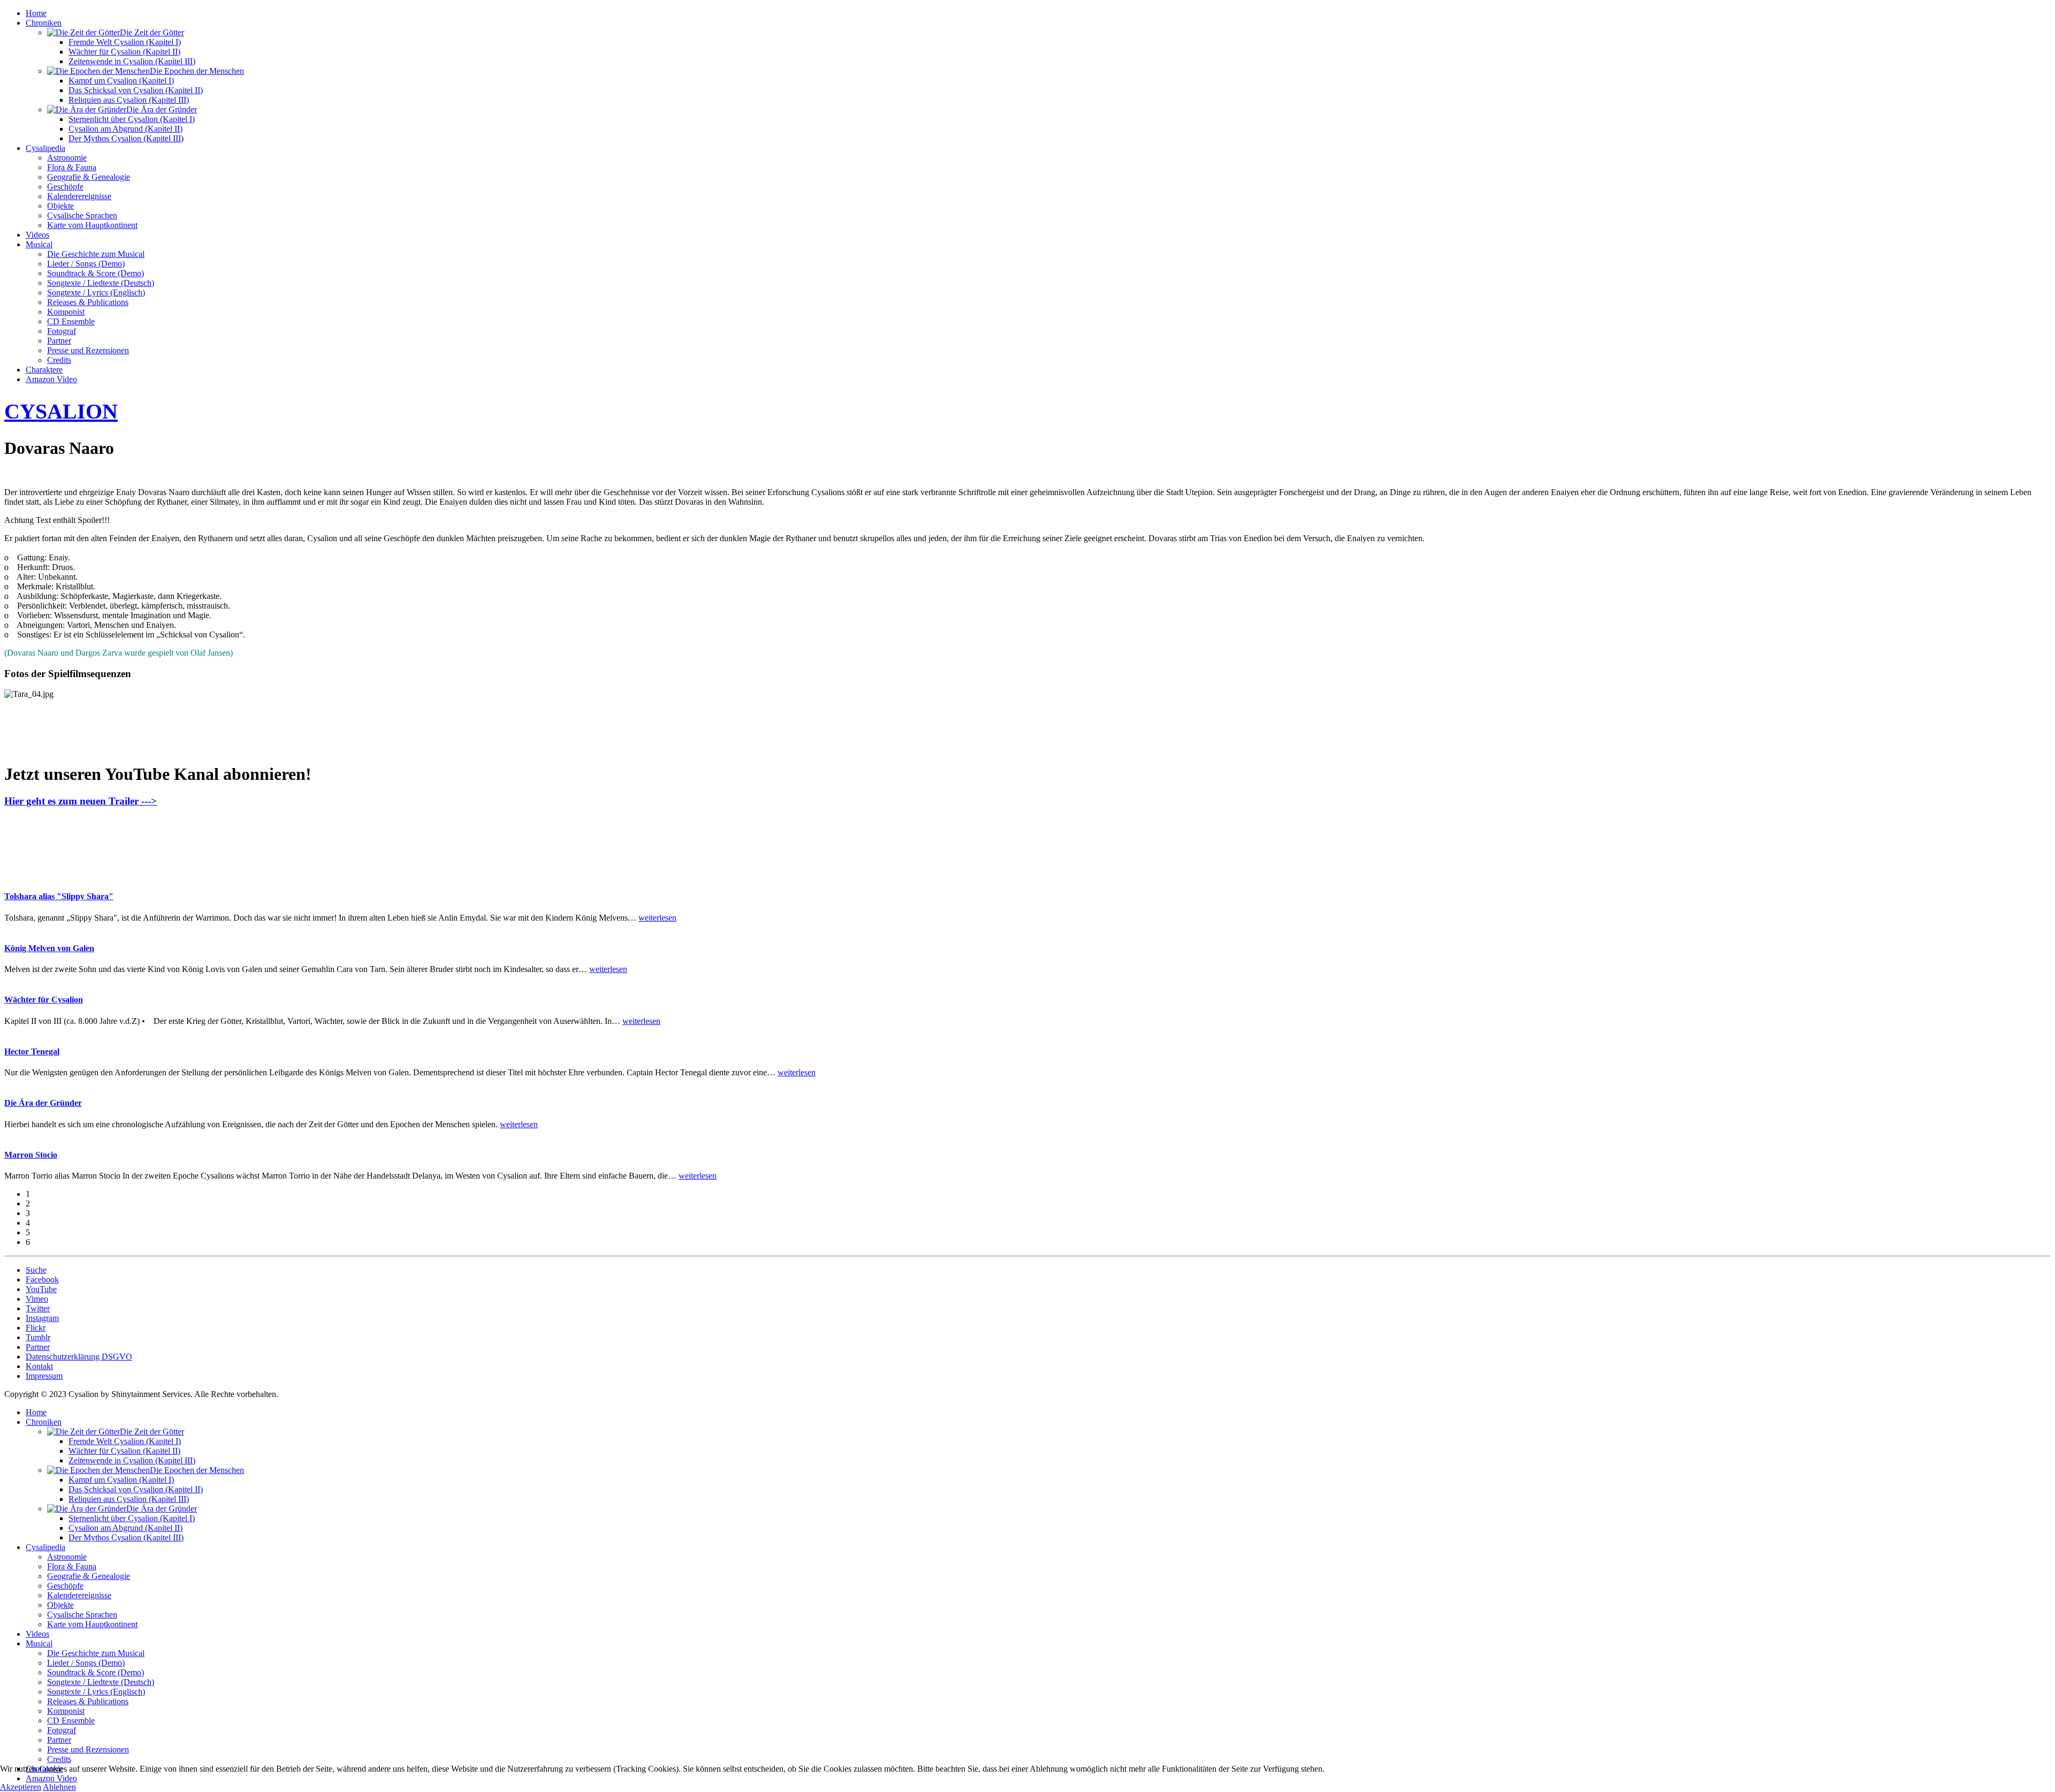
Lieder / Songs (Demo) (86, 264)
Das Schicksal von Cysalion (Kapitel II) (136, 90)
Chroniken (44, 23)
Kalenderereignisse (79, 196)
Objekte (60, 206)
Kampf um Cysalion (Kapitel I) (121, 81)
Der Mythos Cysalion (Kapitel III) (126, 138)
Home (36, 13)
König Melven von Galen (49, 948)
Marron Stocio (31, 1155)
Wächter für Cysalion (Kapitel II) (124, 52)
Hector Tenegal (32, 1051)
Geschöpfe (65, 187)
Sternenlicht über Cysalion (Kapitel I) (132, 119)
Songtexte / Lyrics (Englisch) (96, 293)
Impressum (44, 1376)
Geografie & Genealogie (89, 177)
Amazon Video (51, 379)
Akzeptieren (21, 1787)
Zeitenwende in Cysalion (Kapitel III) (132, 61)
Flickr (36, 1328)
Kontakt (39, 1366)
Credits (59, 360)
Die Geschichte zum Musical (96, 254)
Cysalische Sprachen (82, 215)
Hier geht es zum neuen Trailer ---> (81, 801)
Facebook (42, 1280)
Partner (59, 341)
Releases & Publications (88, 302)
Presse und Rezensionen (88, 350)
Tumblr (38, 1337)
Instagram (42, 1318)
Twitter (38, 1308)
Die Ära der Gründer (43, 1103)
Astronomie (67, 158)
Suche (36, 1270)
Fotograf (62, 331)
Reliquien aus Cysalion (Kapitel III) (129, 100)
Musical (39, 244)
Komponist (66, 312)
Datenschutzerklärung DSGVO (79, 1357)
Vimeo (37, 1299)
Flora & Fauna (72, 167)
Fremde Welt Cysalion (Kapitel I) (125, 42)
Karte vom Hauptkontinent (92, 225)
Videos (37, 235)
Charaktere (44, 370)
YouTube (41, 1289)
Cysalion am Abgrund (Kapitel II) (125, 129)
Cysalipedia (45, 148)
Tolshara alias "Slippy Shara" (59, 896)
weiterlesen (657, 918)
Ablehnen (59, 1787)
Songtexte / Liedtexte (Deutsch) (101, 283)
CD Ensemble (71, 321)
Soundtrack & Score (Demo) (96, 273)
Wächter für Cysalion (44, 1000)
